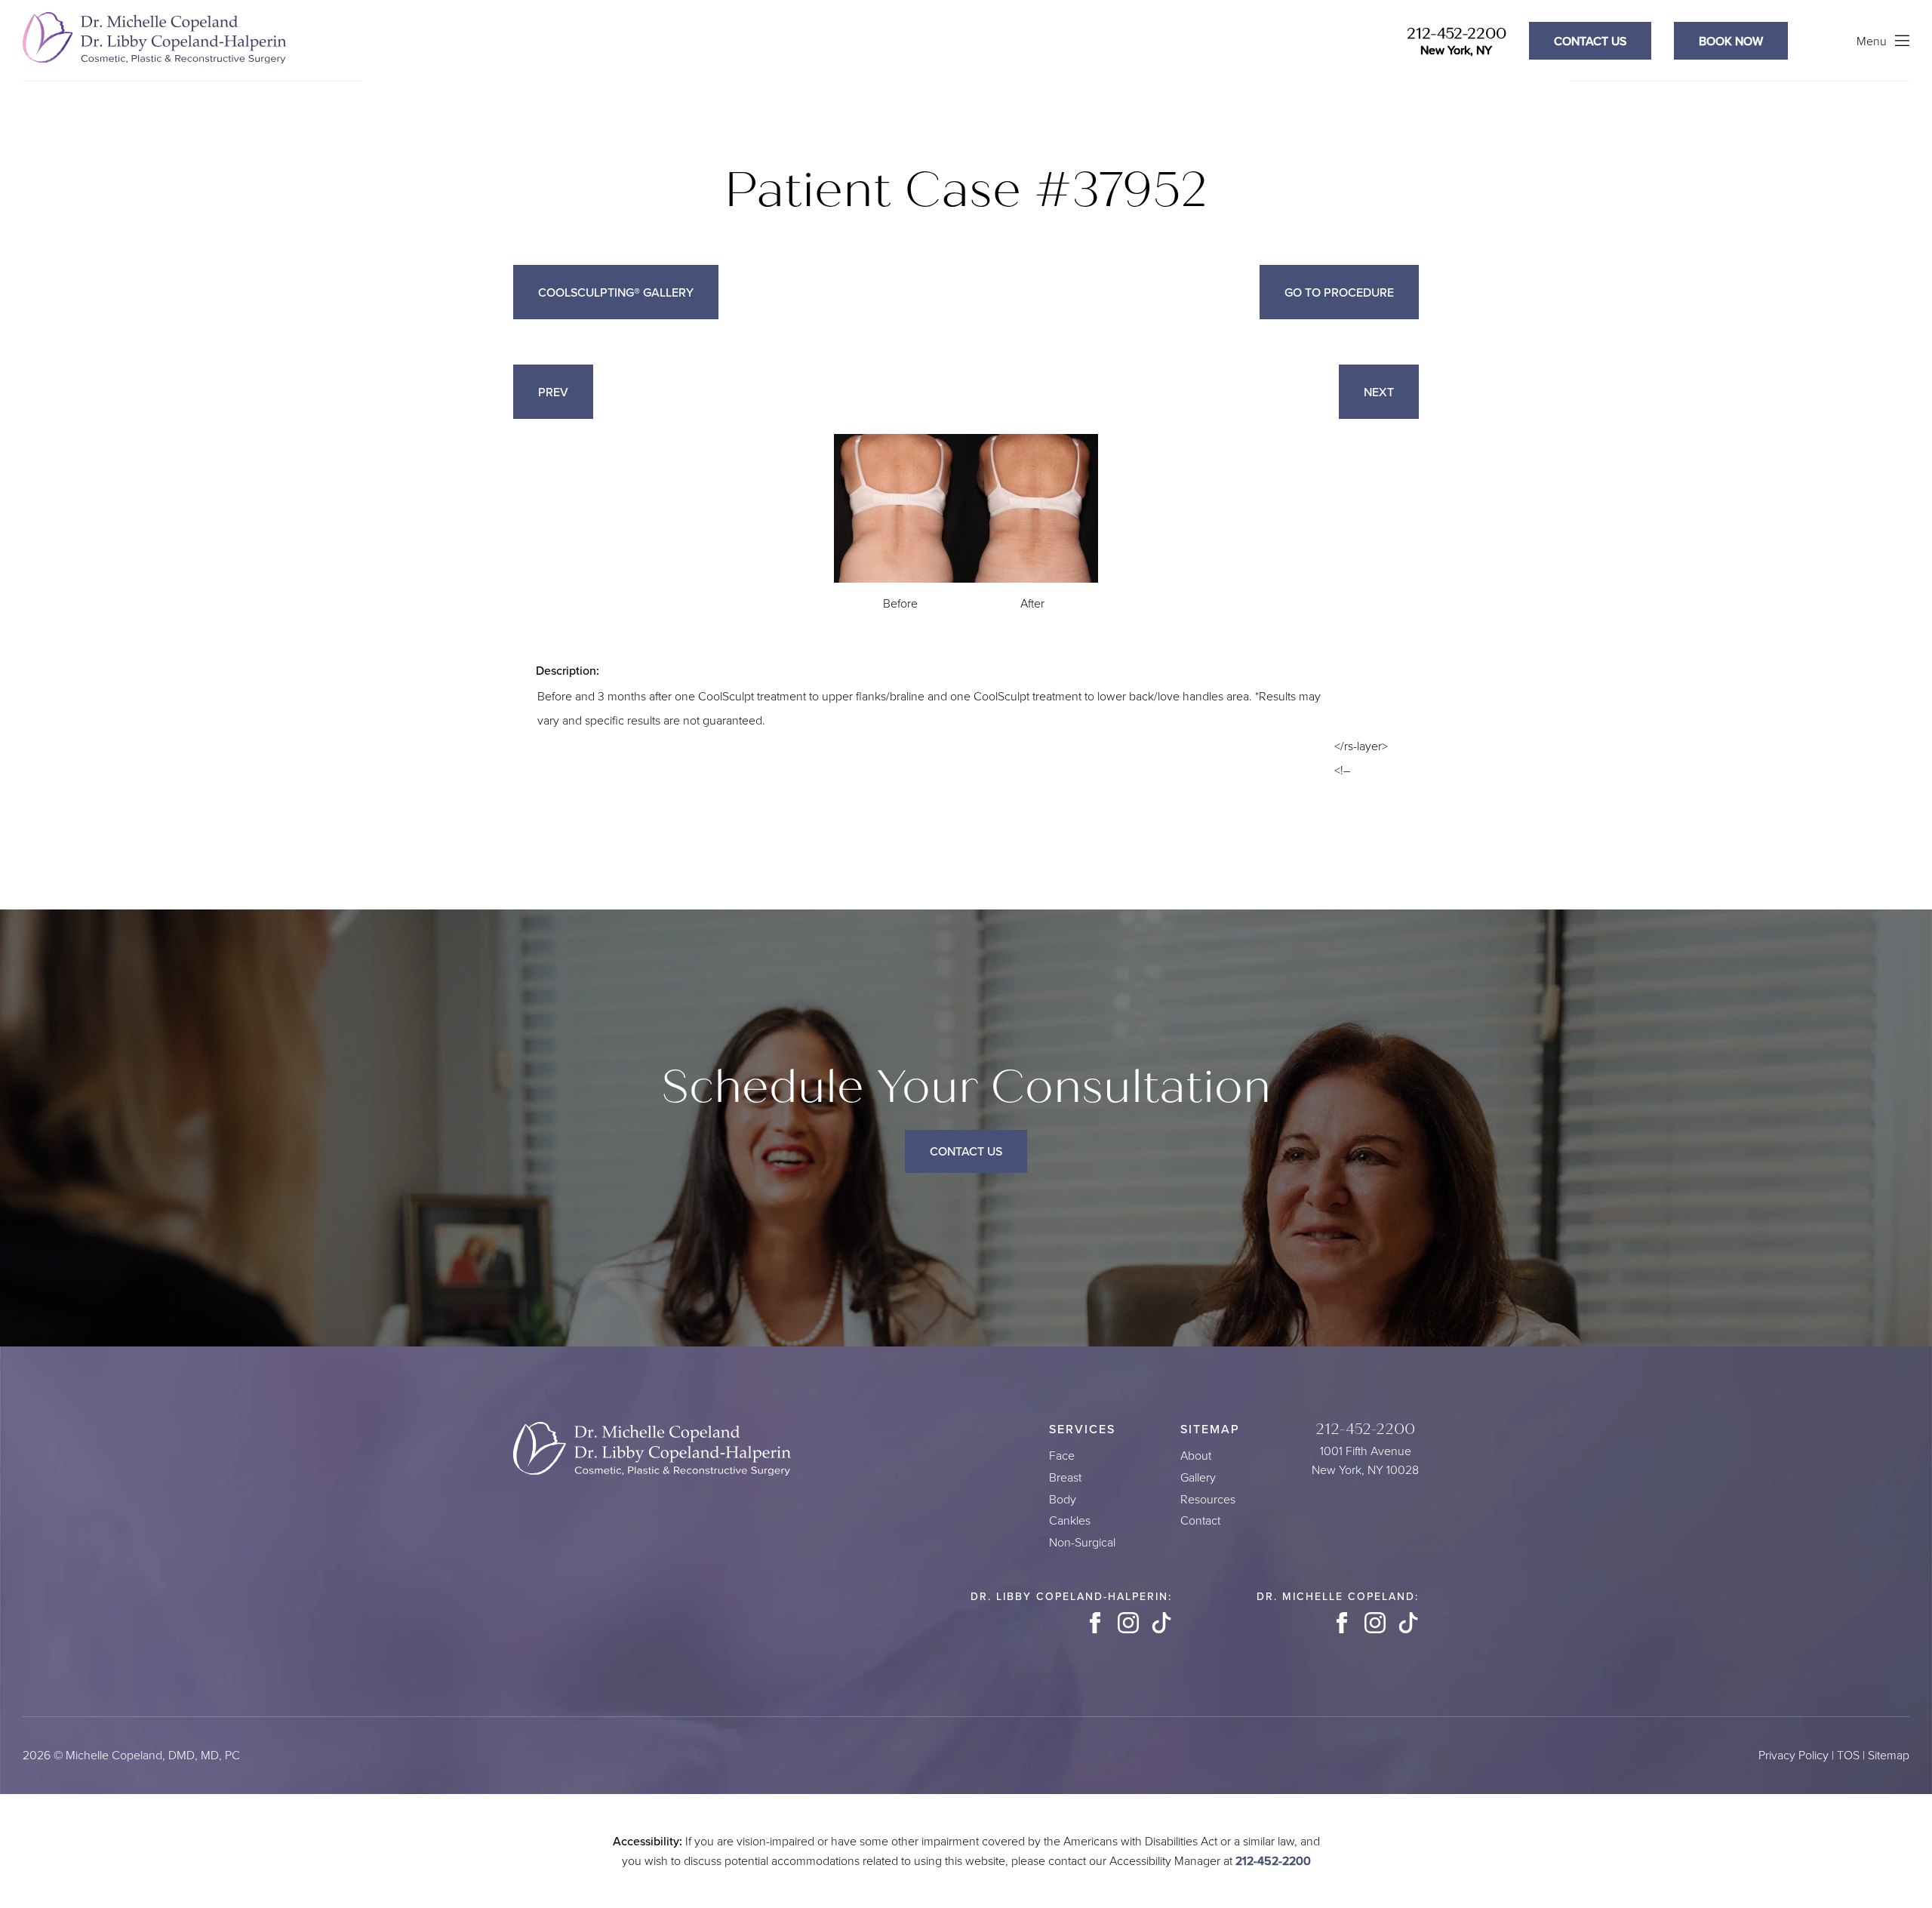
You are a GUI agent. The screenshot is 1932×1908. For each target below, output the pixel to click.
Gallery (1198, 1477)
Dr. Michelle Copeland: (1338, 1596)
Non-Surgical (1082, 1542)
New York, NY (1456, 50)
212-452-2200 (1457, 34)
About (1196, 1456)
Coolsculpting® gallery (616, 292)
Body (1063, 1499)
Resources (1208, 1499)
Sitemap (1889, 1755)
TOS (1848, 1755)
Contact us (1590, 41)
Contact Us (966, 1151)
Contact (1200, 1520)
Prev (553, 392)
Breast (1065, 1477)
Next (1379, 392)
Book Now (1731, 41)
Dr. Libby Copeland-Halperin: (1071, 1596)
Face (1062, 1456)
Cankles (1070, 1520)
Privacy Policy (1794, 1755)
